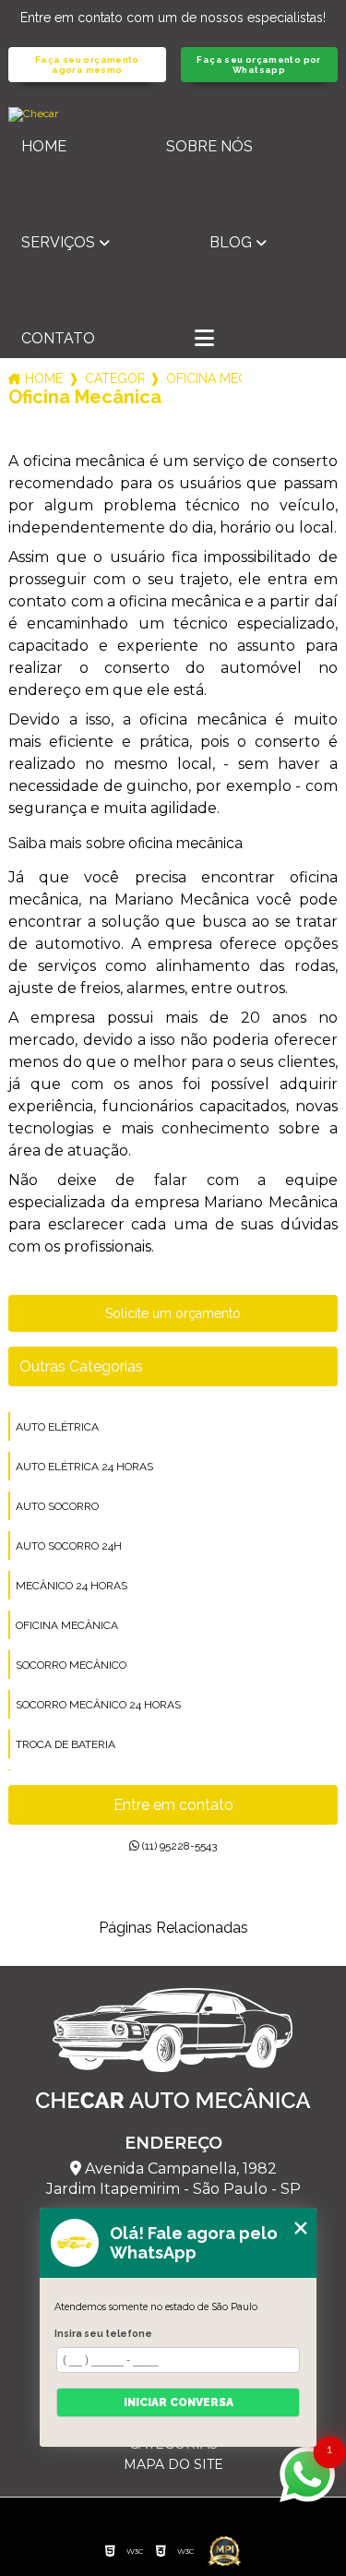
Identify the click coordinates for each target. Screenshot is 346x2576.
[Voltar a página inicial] (173, 114)
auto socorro (57, 1506)
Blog (231, 242)
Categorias (114, 378)
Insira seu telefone (103, 2333)
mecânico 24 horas (72, 1586)
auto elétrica (57, 1427)
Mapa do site (173, 2464)
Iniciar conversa (179, 2402)
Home (44, 146)
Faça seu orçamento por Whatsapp (258, 65)
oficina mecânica (67, 1625)
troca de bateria (66, 1744)
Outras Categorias (81, 1366)
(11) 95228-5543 (178, 1846)
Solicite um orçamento (173, 1313)
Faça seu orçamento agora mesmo (87, 65)
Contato (58, 338)
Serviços (58, 242)
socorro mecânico (71, 1665)
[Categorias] (204, 340)
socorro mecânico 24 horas (98, 1705)
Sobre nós (209, 146)
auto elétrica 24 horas (84, 1467)
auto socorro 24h (69, 1546)
